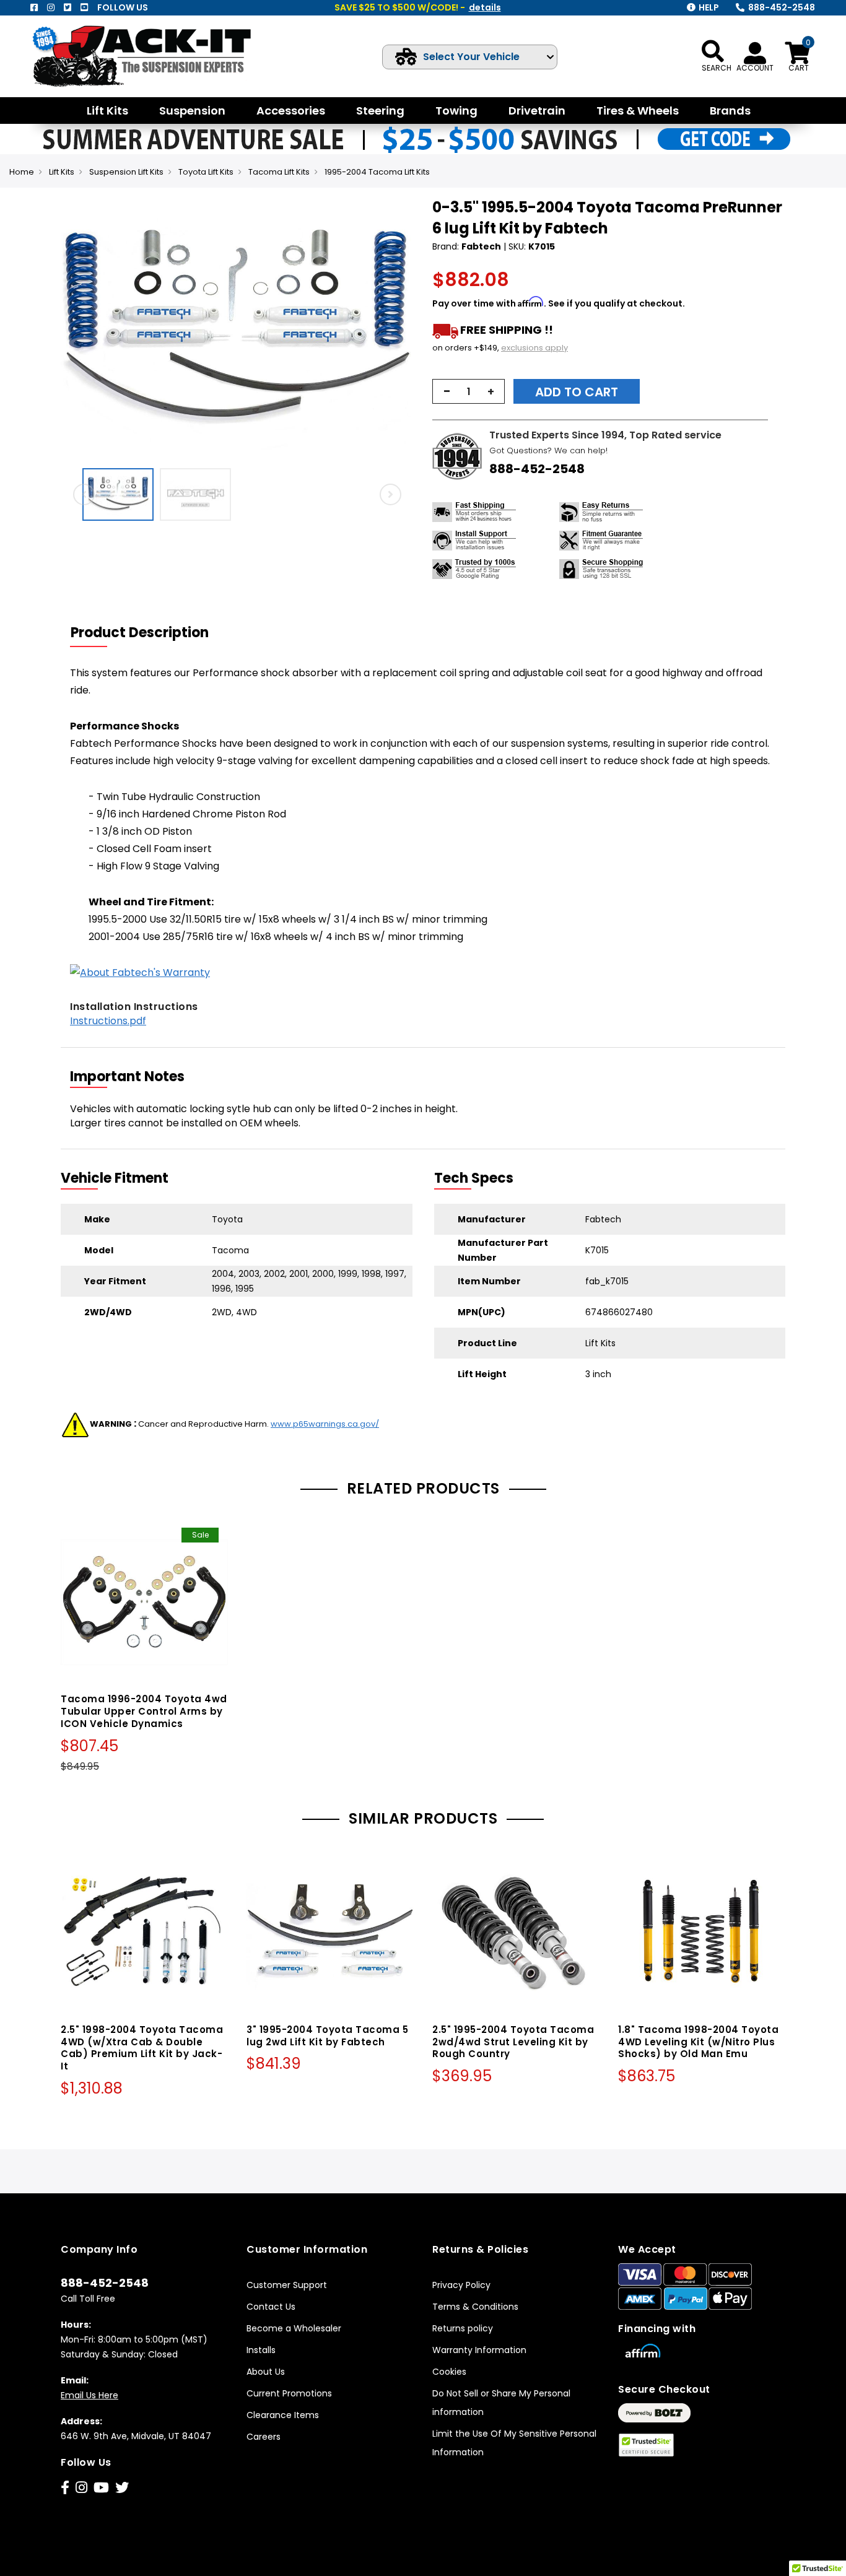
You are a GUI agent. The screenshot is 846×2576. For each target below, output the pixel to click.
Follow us (123, 7)
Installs (261, 2350)
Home (22, 172)
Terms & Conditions (475, 2307)
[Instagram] (51, 7)
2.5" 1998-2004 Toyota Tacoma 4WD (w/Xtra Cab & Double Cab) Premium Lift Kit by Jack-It (142, 2048)
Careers (264, 2437)
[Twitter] (68, 7)
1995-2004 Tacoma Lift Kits (377, 172)
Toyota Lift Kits (206, 172)
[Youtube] (84, 7)
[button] (402, 329)
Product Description (140, 633)
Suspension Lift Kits (126, 172)
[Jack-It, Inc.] (155, 56)
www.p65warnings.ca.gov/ (325, 1424)
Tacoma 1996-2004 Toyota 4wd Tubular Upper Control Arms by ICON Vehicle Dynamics (144, 1711)
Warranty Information (479, 2350)
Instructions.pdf (108, 1021)
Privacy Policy (461, 2285)
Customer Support (287, 2285)
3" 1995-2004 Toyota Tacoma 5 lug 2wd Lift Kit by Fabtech (327, 2036)
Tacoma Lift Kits (279, 172)
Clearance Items (283, 2415)
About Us (266, 2372)
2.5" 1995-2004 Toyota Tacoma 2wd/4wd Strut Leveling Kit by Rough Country (513, 2042)
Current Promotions (289, 2393)
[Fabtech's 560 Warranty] (140, 973)
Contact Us (271, 2307)
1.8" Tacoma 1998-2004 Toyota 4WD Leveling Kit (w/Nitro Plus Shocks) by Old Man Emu (698, 2042)
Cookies (449, 2372)
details (485, 7)
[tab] (147, 633)
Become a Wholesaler (294, 2328)
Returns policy (463, 2328)
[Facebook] (34, 7)
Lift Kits (62, 172)
